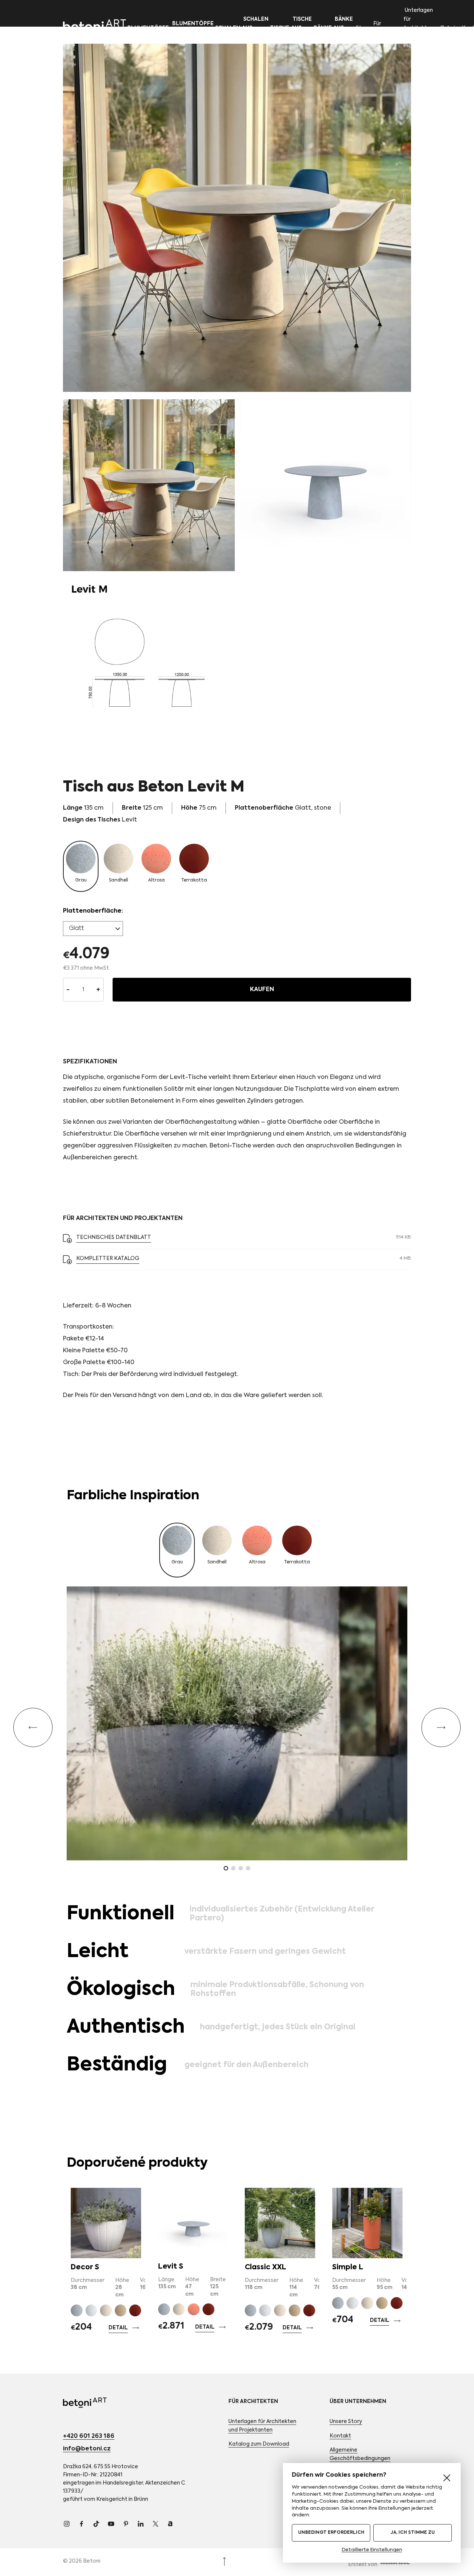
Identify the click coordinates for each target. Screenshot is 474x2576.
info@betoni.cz (87, 2449)
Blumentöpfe (148, 28)
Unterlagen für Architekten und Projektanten (420, 28)
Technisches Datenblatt (114, 1237)
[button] (226, 1868)
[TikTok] (96, 2524)
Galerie (449, 28)
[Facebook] (81, 2524)
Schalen (228, 28)
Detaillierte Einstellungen (372, 2550)
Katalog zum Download (259, 2444)
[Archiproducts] (170, 2524)
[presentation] (33, 1727)
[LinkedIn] (141, 2524)
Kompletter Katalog (108, 1259)
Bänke (323, 28)
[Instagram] (67, 2524)
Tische (280, 28)
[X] (156, 2524)
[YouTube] (111, 2524)
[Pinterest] (126, 2524)
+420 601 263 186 (89, 2436)
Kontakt (340, 2436)
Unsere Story (346, 2422)
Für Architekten (387, 28)
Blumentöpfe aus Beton (192, 28)
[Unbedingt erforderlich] (447, 2478)
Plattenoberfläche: (93, 911)
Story (363, 28)
